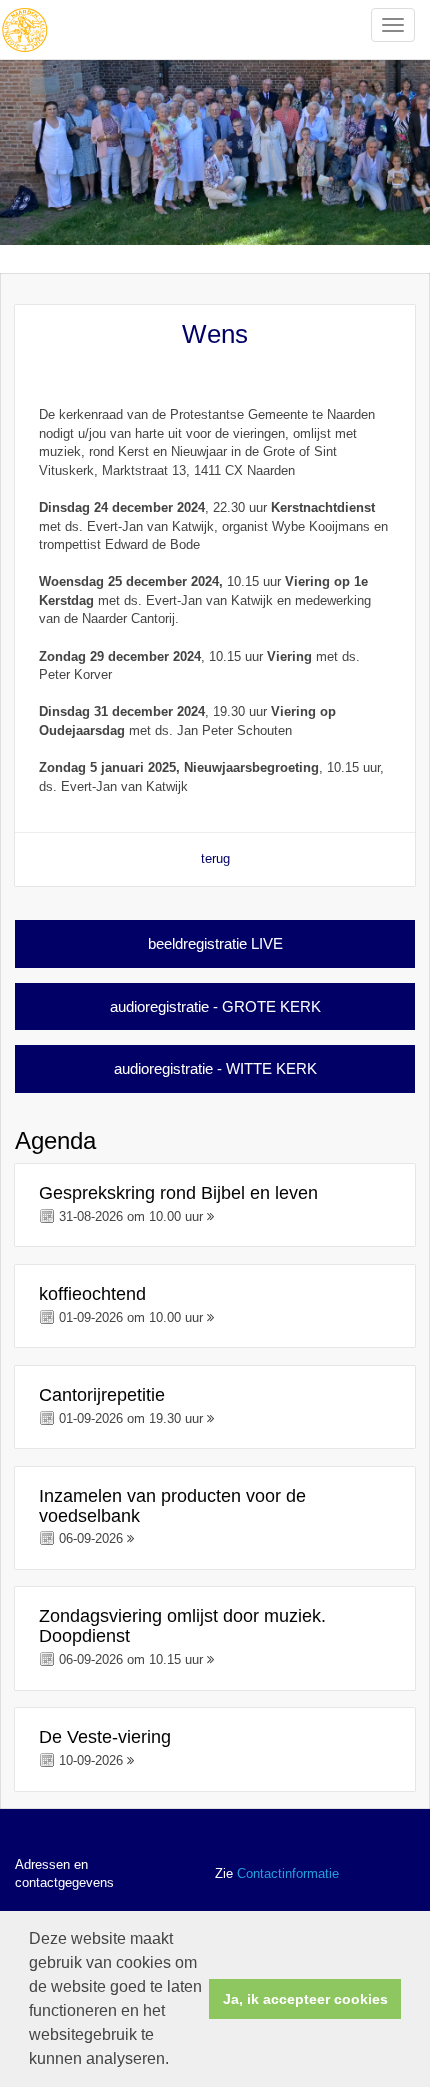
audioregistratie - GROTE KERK (215, 1006)
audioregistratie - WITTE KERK (215, 1068)
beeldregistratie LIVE (215, 943)
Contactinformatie (288, 1873)
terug (215, 858)
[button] (176, 2061)
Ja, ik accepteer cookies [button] (305, 1999)
